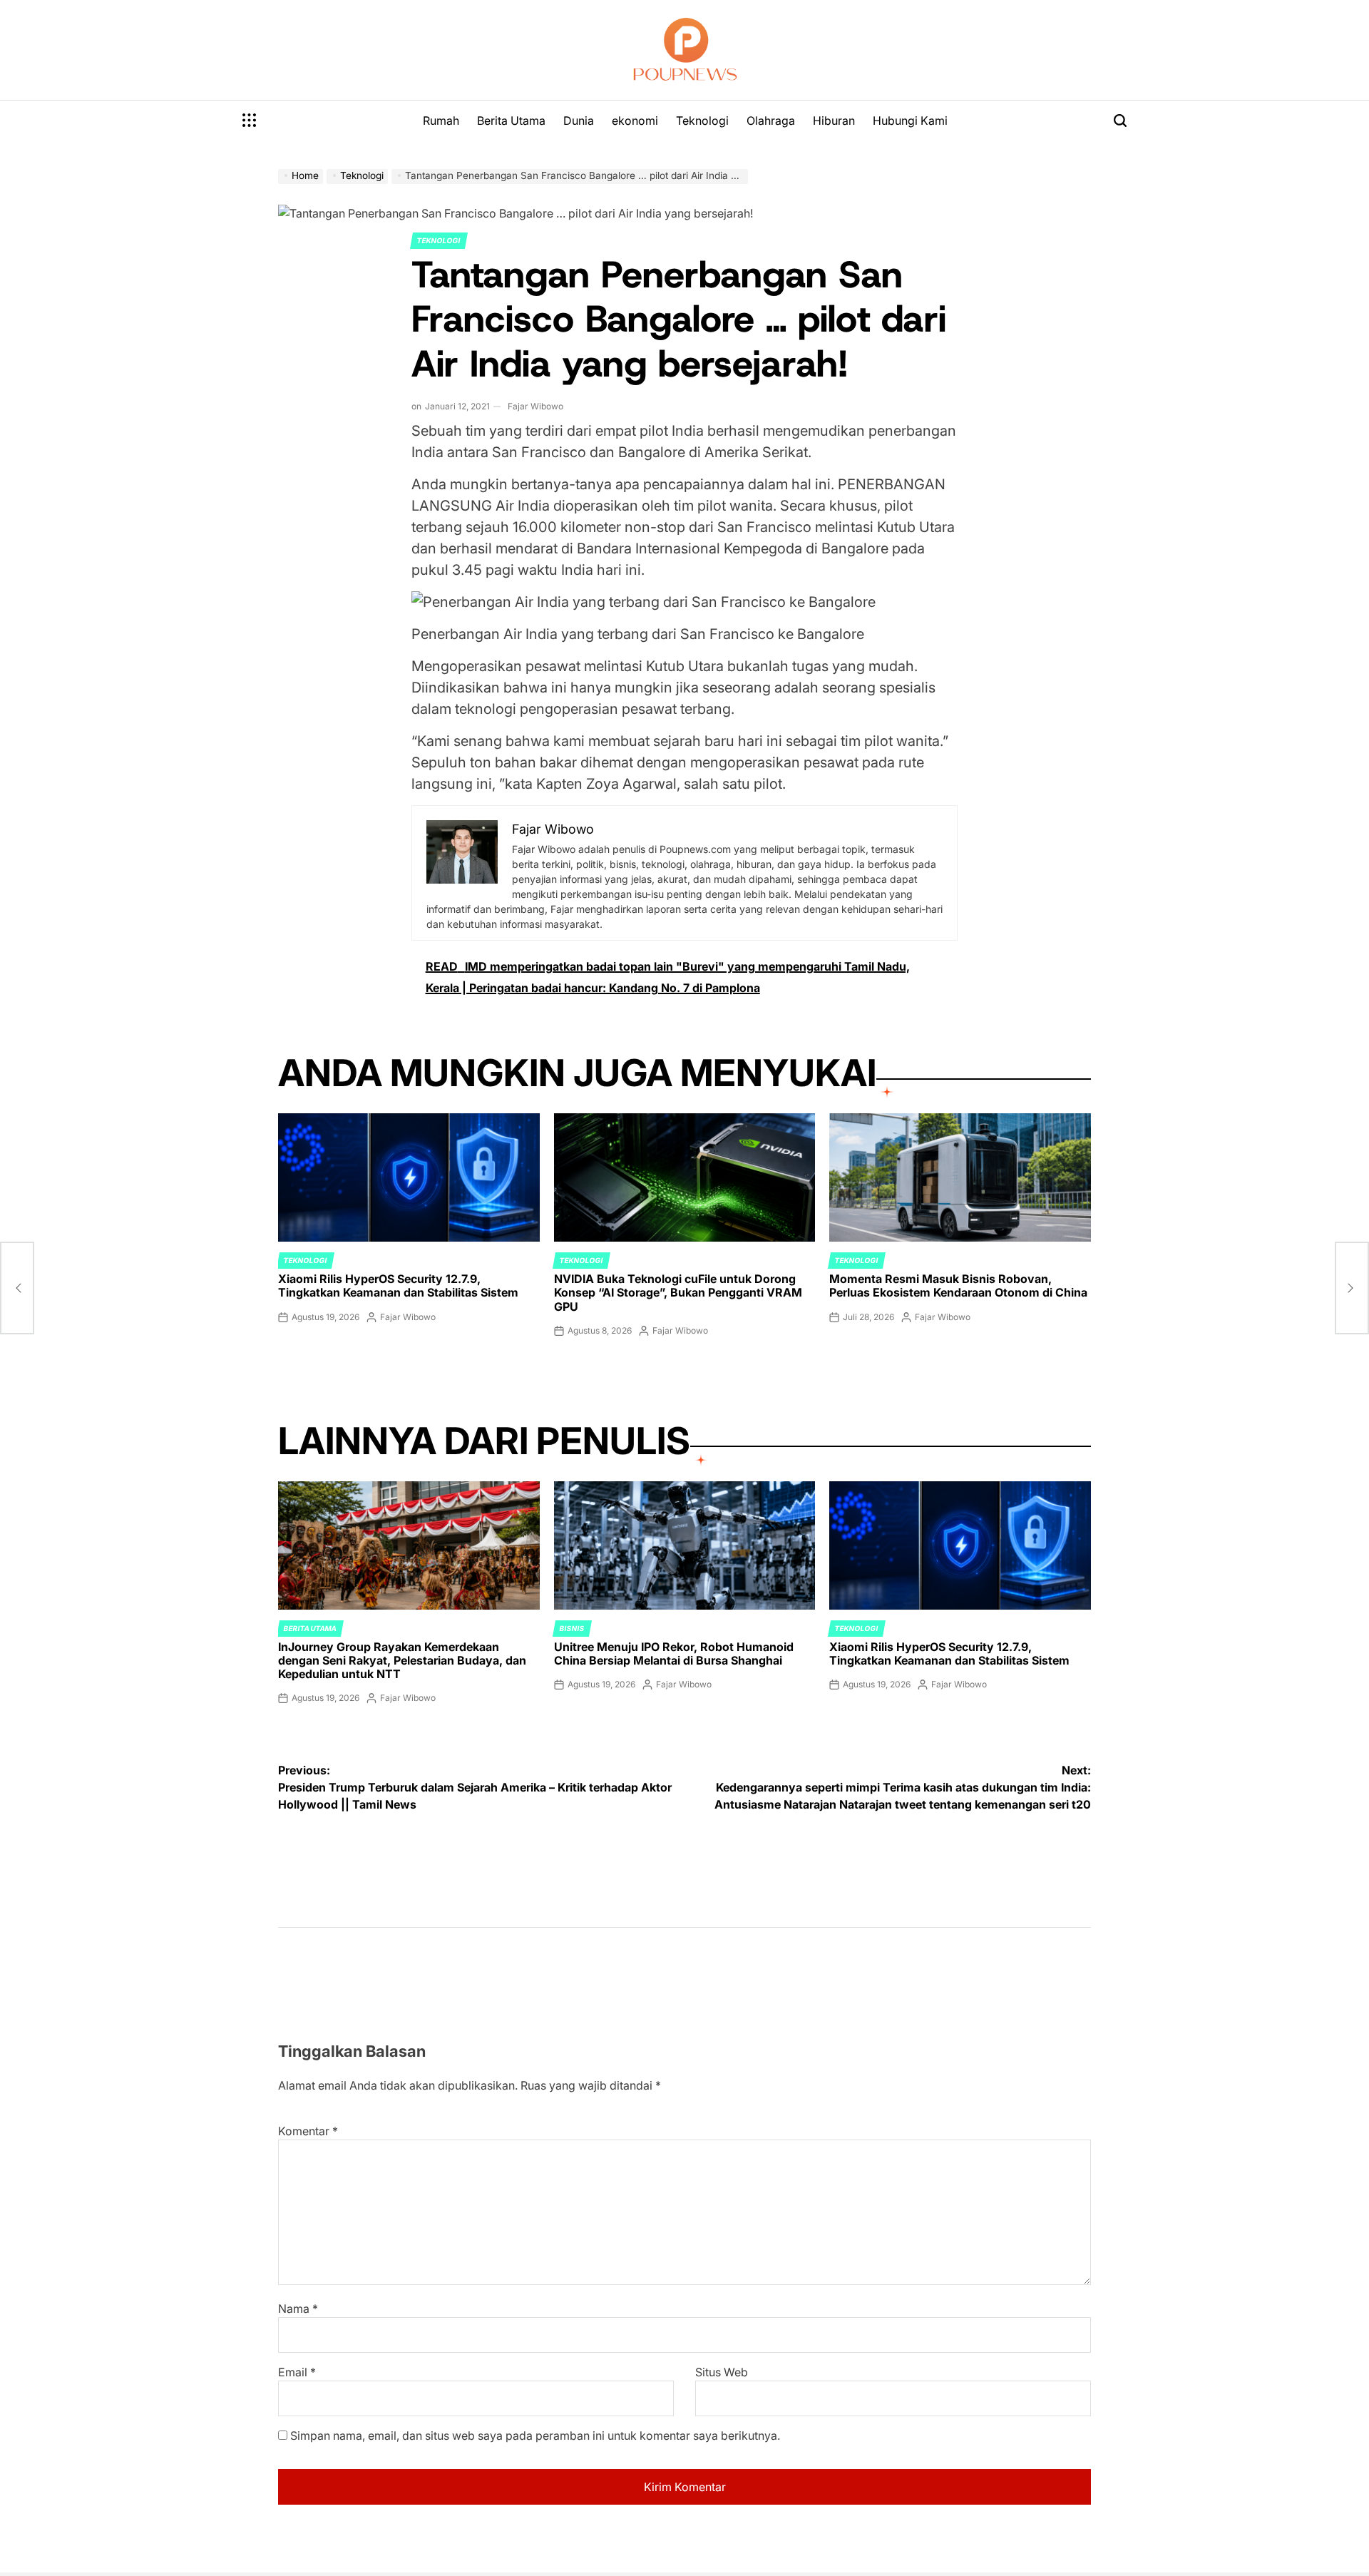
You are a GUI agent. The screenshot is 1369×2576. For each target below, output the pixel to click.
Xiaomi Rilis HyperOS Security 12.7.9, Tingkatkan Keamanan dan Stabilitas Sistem (398, 1286)
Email (297, 2372)
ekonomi (635, 121)
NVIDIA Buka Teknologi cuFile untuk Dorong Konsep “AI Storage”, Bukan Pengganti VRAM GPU (678, 1292)
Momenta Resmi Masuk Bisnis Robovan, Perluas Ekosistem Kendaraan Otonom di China (958, 1286)
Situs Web (722, 2372)
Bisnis (572, 1628)
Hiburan (834, 121)
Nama (298, 2309)
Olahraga (771, 121)
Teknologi (702, 121)
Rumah (441, 121)
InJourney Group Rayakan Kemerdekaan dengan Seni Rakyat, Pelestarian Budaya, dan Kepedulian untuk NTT (402, 1660)
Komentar (308, 2131)
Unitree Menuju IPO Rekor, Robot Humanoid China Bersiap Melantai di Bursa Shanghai (674, 1654)
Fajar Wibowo (535, 406)
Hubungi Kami (910, 121)
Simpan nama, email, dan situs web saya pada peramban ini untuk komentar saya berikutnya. (535, 2436)
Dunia (579, 121)
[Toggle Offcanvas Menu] (250, 121)
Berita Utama (511, 121)
